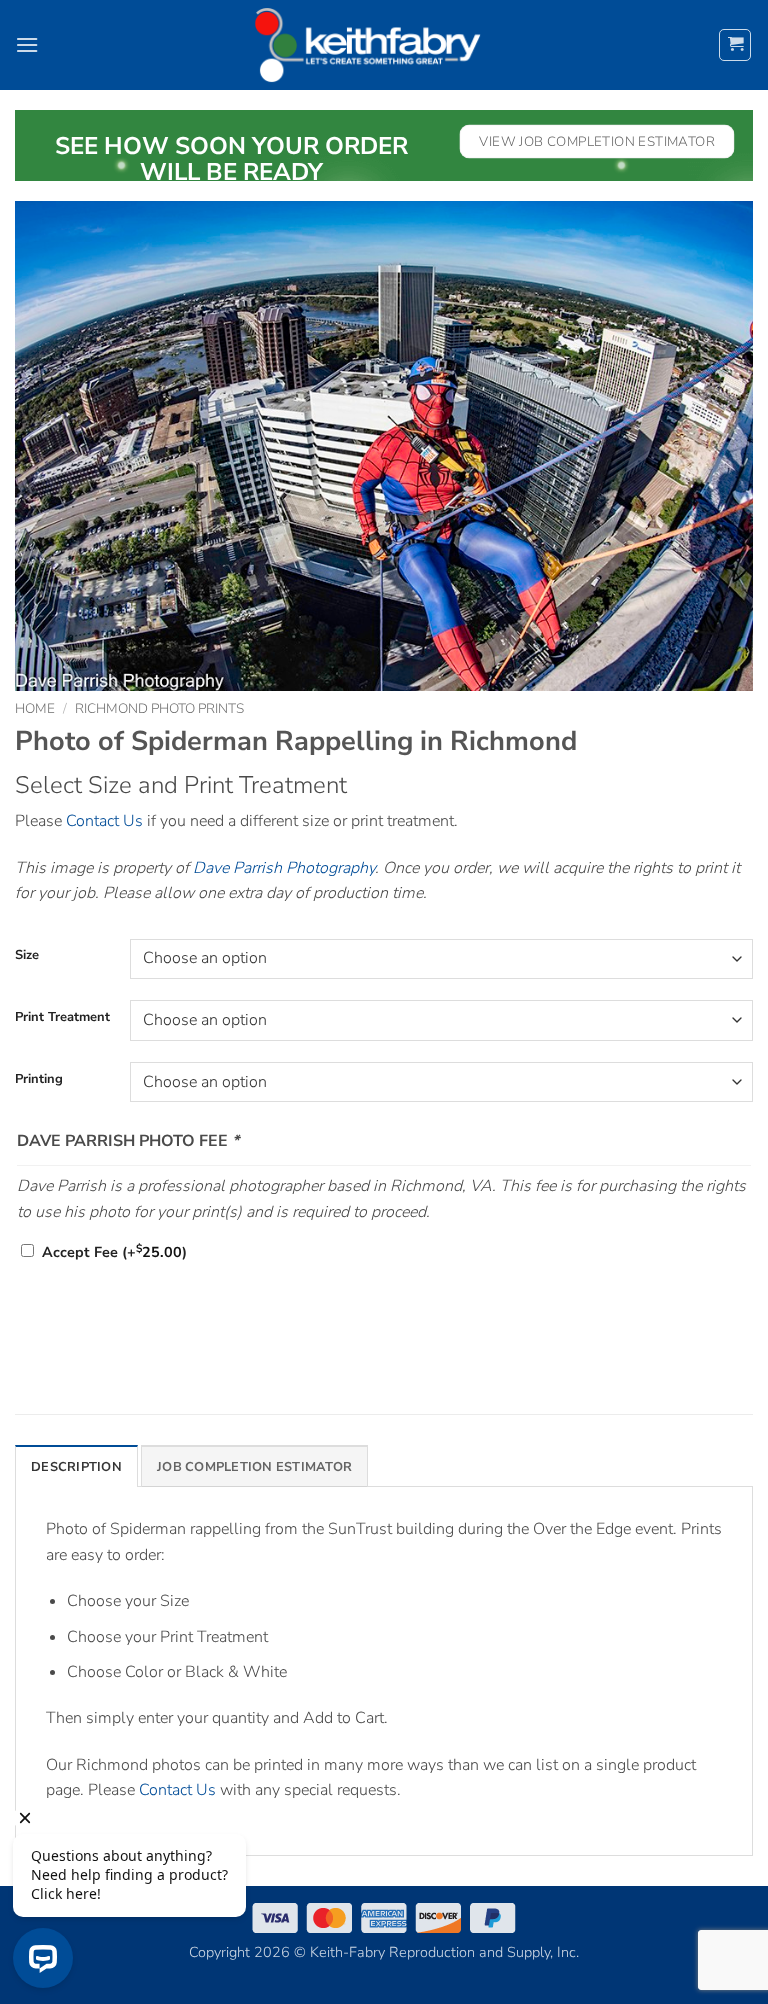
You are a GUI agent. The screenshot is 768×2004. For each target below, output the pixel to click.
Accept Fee (114, 1252)
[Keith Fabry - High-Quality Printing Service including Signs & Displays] (368, 45)
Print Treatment (62, 1018)
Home (35, 708)
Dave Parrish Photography (284, 868)
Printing (39, 1080)
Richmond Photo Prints (159, 708)
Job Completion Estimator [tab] (254, 1467)
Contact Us (104, 821)
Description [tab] (76, 1467)
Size (27, 956)
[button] (27, 44)
